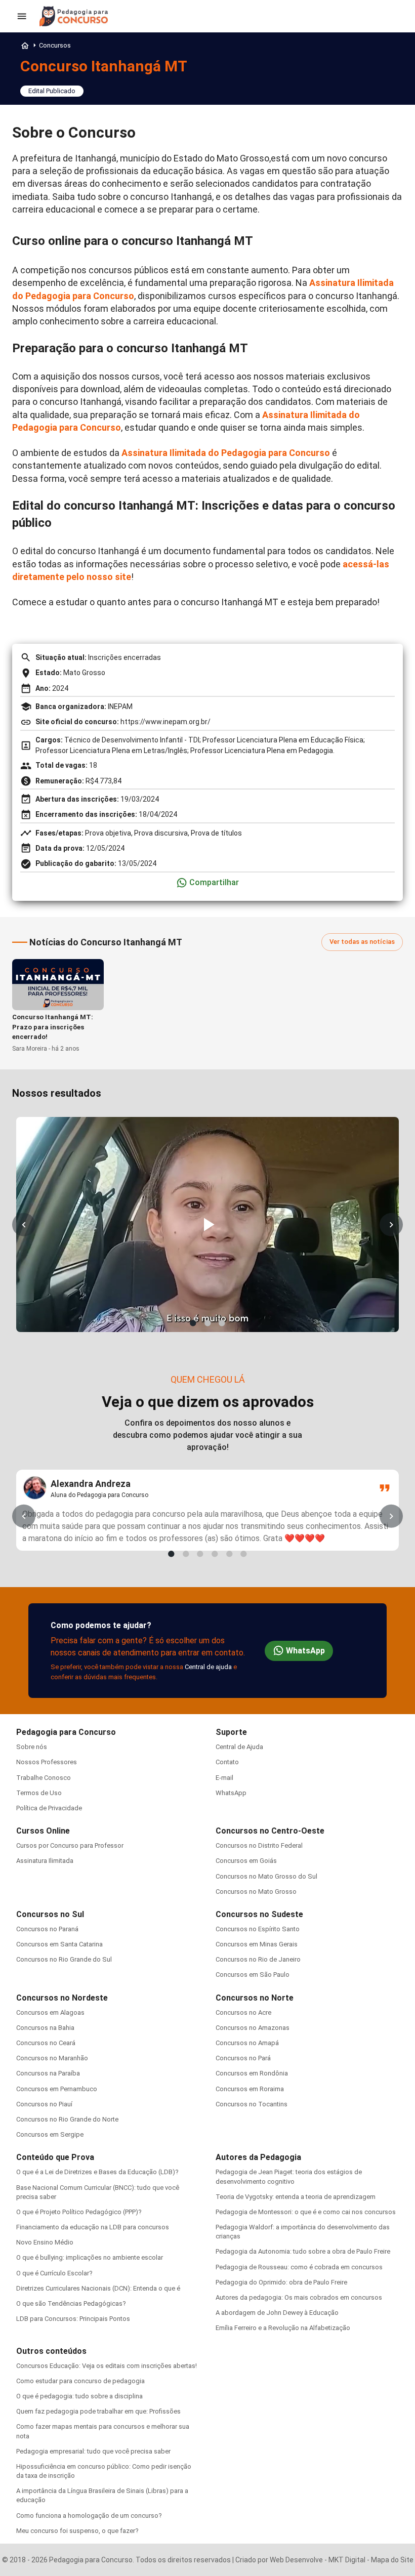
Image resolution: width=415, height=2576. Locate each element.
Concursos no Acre (243, 2012)
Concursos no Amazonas (253, 2028)
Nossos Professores (47, 1762)
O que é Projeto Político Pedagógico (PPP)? (79, 2212)
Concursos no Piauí (44, 2104)
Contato (227, 1762)
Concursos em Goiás (246, 1861)
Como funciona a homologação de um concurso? (89, 2516)
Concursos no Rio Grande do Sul (64, 1959)
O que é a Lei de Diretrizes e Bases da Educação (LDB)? (97, 2172)
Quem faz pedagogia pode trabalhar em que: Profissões (98, 2411)
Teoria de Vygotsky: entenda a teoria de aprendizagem (296, 2197)
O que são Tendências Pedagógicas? (71, 2303)
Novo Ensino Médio (45, 2242)
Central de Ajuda (239, 1747)
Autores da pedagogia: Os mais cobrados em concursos (299, 2297)
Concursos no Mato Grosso (256, 1892)
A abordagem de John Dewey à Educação (277, 2313)
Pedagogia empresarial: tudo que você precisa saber (93, 2451)
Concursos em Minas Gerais (257, 1944)
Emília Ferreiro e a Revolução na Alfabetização (283, 2328)
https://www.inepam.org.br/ (165, 722)
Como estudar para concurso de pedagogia (80, 2381)
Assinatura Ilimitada (45, 1861)
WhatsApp (305, 1651)
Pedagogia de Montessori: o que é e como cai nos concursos (306, 2212)
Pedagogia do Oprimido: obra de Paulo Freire (281, 2282)
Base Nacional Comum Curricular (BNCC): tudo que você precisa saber (98, 2192)
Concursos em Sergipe (50, 2134)
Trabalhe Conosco (44, 1778)
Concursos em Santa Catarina (59, 1944)
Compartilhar (214, 882)
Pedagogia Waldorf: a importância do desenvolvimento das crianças (303, 2232)
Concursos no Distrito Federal (259, 1845)
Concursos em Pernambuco (57, 2089)
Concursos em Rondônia (252, 2073)
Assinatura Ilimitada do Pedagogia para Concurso (226, 453)
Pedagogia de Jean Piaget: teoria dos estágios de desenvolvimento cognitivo (289, 2176)
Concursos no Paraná (47, 1929)
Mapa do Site (392, 2560)
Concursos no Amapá (247, 2043)
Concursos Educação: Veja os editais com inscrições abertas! (107, 2366)
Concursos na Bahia (45, 2028)
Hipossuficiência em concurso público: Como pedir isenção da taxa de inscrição (104, 2471)
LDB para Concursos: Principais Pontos (73, 2319)
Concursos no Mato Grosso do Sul (266, 1876)
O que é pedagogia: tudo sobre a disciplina (79, 2396)
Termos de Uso (39, 1793)
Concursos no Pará (243, 2058)
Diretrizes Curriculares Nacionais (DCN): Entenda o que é (98, 2288)
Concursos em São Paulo (253, 1975)
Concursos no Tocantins (252, 2104)
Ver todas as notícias (362, 942)
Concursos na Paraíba (48, 2073)
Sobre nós (32, 1747)
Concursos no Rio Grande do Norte (67, 2119)
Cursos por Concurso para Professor (70, 1845)
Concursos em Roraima (250, 2089)
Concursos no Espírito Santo (258, 1929)
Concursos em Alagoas (50, 2012)
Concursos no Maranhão (52, 2058)
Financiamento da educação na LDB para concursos (93, 2227)
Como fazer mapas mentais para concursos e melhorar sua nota (103, 2431)
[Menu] (22, 16)
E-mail (224, 1778)
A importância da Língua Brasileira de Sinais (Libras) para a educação (102, 2495)
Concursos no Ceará (46, 2043)
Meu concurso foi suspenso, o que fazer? (77, 2531)
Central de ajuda (208, 1667)
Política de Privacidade (49, 1808)
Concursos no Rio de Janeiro (258, 1959)
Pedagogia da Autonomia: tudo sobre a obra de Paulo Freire (303, 2251)
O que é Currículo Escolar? (54, 2273)
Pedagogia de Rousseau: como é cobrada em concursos (299, 2267)
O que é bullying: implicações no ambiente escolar (90, 2257)
